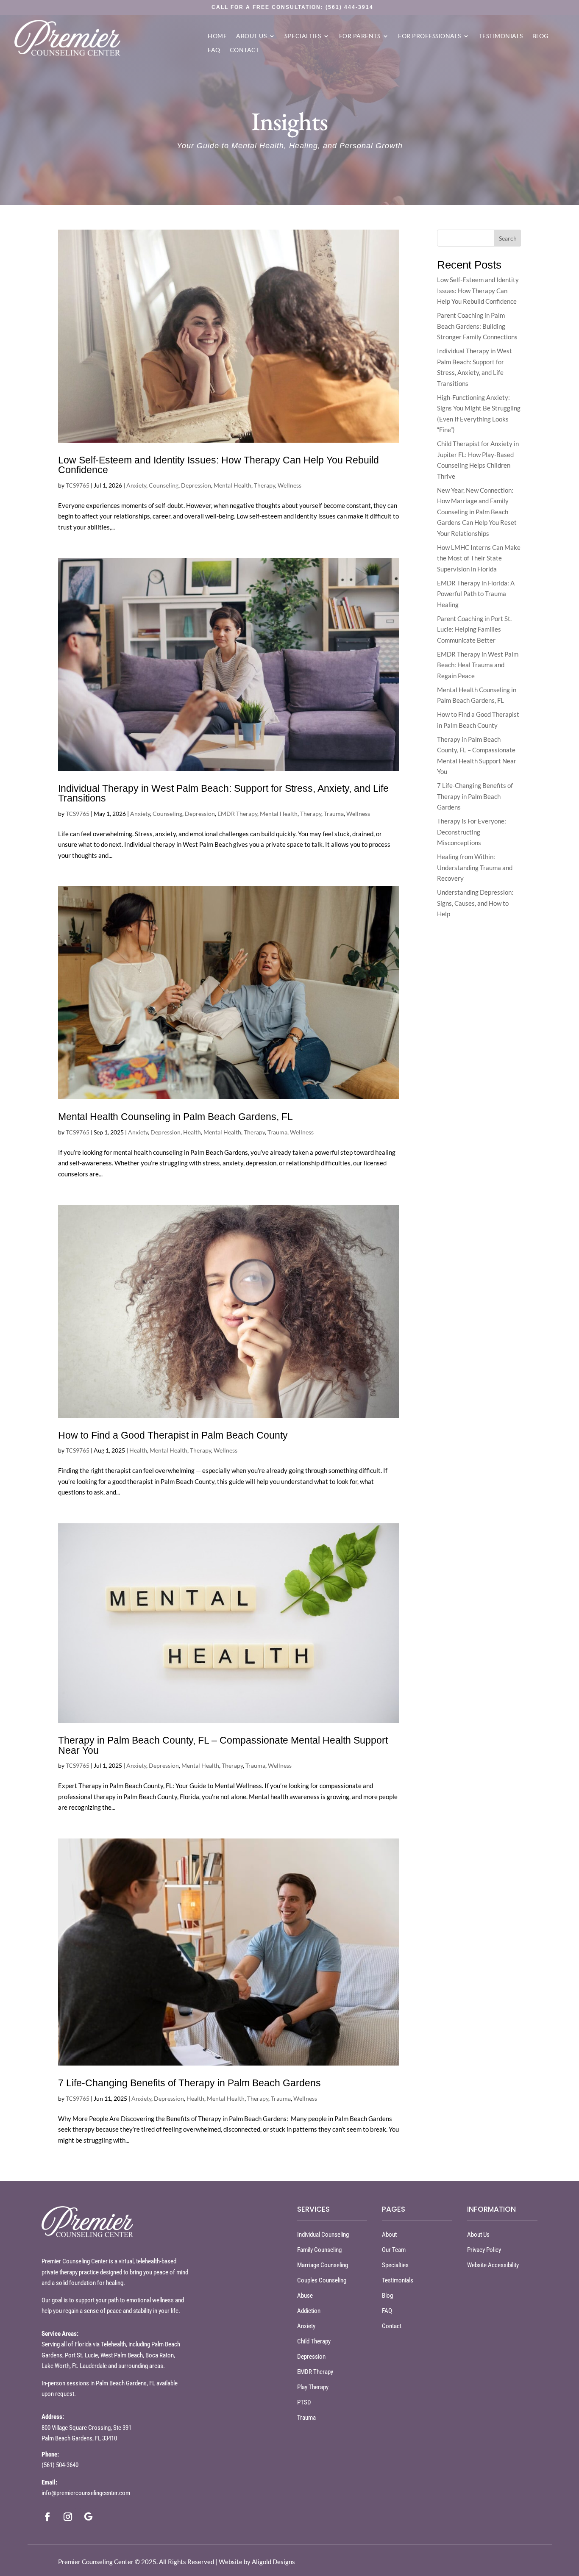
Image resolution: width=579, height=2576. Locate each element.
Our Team (394, 2250)
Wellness (289, 485)
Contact (245, 50)
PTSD (304, 2402)
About (389, 2235)
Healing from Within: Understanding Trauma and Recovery (475, 867)
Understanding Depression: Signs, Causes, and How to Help (475, 903)
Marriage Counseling (323, 2265)
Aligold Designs (273, 2562)
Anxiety (136, 485)
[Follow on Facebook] (47, 2517)
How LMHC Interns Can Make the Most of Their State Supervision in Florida (479, 558)
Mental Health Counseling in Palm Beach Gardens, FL (175, 1117)
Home (217, 36)
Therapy (264, 485)
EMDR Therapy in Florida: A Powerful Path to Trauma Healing (476, 594)
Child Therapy (314, 2341)
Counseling (164, 485)
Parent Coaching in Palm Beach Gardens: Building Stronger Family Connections (477, 326)
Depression (196, 485)
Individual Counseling (323, 2235)
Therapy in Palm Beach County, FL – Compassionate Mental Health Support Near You (223, 1745)
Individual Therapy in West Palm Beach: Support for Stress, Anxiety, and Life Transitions (223, 793)
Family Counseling (319, 2250)
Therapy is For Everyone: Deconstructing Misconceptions (472, 832)
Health (192, 1132)
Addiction (309, 2311)
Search (508, 238)
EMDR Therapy (237, 814)
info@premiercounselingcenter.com (86, 2493)
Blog (540, 36)
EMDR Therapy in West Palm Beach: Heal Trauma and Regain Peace (478, 665)
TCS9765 (78, 485)
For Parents (360, 36)
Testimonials (501, 36)
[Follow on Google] (88, 2517)
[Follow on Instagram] (68, 2517)
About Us (251, 36)
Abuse (305, 2296)
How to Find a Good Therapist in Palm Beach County (173, 1435)
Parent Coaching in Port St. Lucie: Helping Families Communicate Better (474, 629)
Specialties (303, 36)
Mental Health (232, 485)
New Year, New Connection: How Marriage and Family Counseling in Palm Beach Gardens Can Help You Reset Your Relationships (477, 512)
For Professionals (430, 36)
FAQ (214, 50)
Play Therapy (313, 2387)
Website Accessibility (493, 2265)
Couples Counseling (322, 2280)
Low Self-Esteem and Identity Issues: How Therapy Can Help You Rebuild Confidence (219, 465)
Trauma (334, 814)
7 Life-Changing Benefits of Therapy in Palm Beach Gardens (189, 2083)
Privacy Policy (484, 2250)
